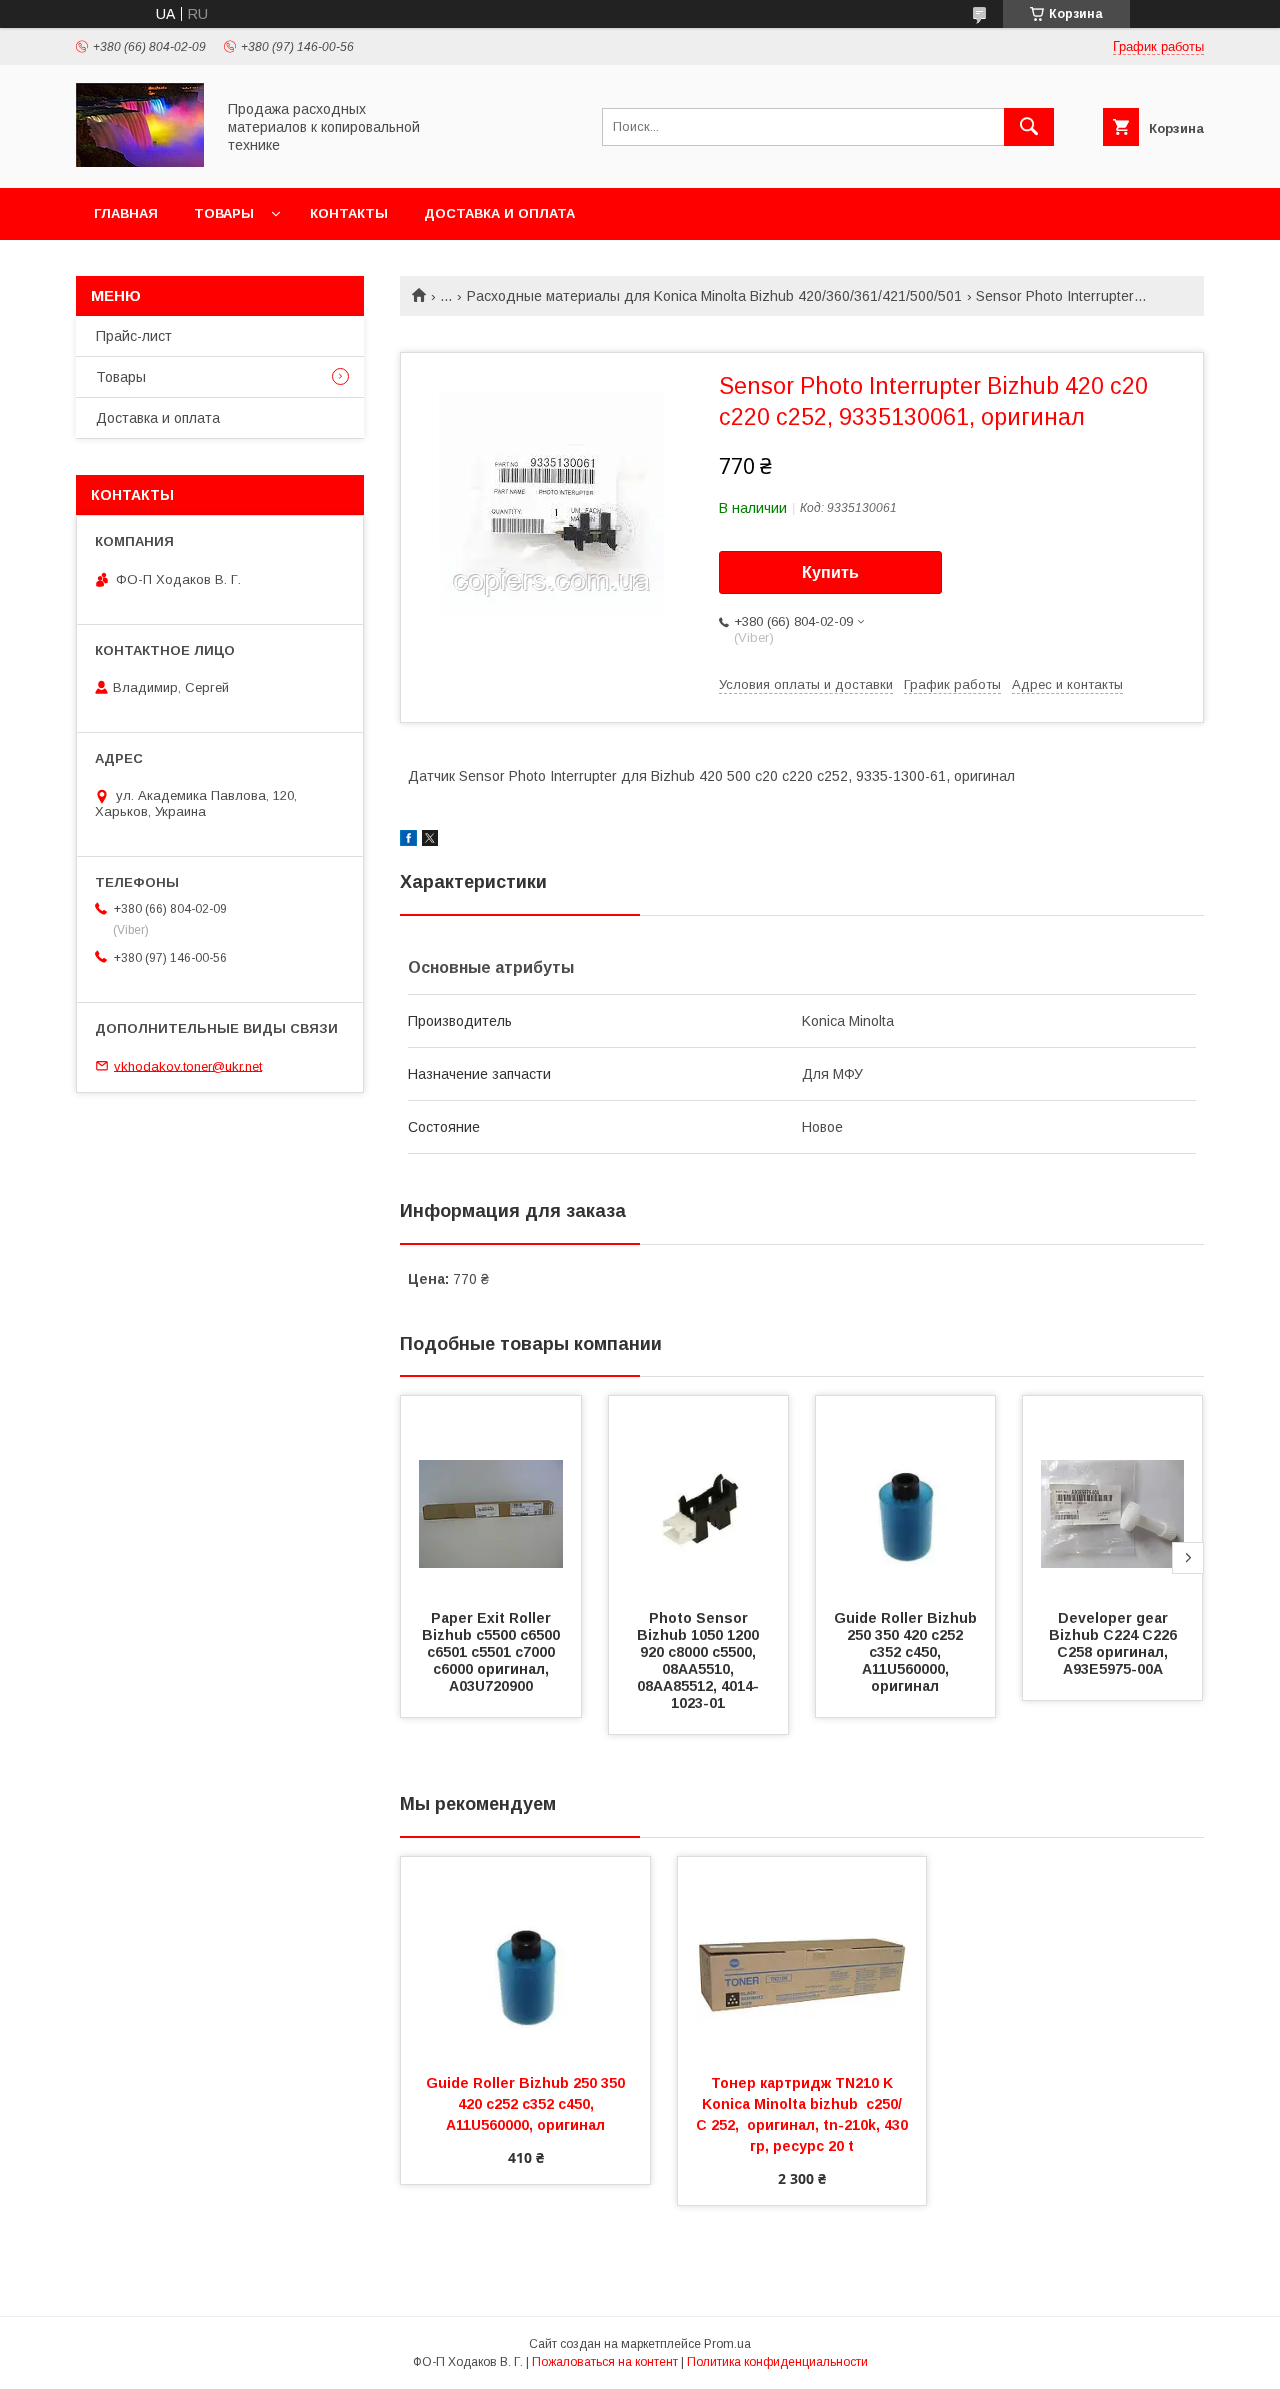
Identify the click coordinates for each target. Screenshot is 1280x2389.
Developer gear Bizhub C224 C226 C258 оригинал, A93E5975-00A (1115, 1643)
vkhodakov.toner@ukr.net (188, 1065)
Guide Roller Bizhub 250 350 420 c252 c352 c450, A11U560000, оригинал (907, 1652)
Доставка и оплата (499, 213)
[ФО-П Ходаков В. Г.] (140, 162)
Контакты (349, 213)
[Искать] (1029, 127)
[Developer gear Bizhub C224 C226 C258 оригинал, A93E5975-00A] (1113, 1496)
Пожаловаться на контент (605, 2362)
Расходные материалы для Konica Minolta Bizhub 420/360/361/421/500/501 (714, 296)
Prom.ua (727, 2344)
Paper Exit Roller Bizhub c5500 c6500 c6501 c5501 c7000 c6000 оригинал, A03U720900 (493, 1652)
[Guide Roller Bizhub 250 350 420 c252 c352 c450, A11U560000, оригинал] (906, 1496)
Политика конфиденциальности (777, 2362)
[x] (430, 841)
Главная (126, 213)
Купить (830, 572)
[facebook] (408, 841)
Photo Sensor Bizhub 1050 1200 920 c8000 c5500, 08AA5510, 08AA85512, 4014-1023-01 (700, 1660)
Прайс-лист (134, 336)
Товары (224, 213)
